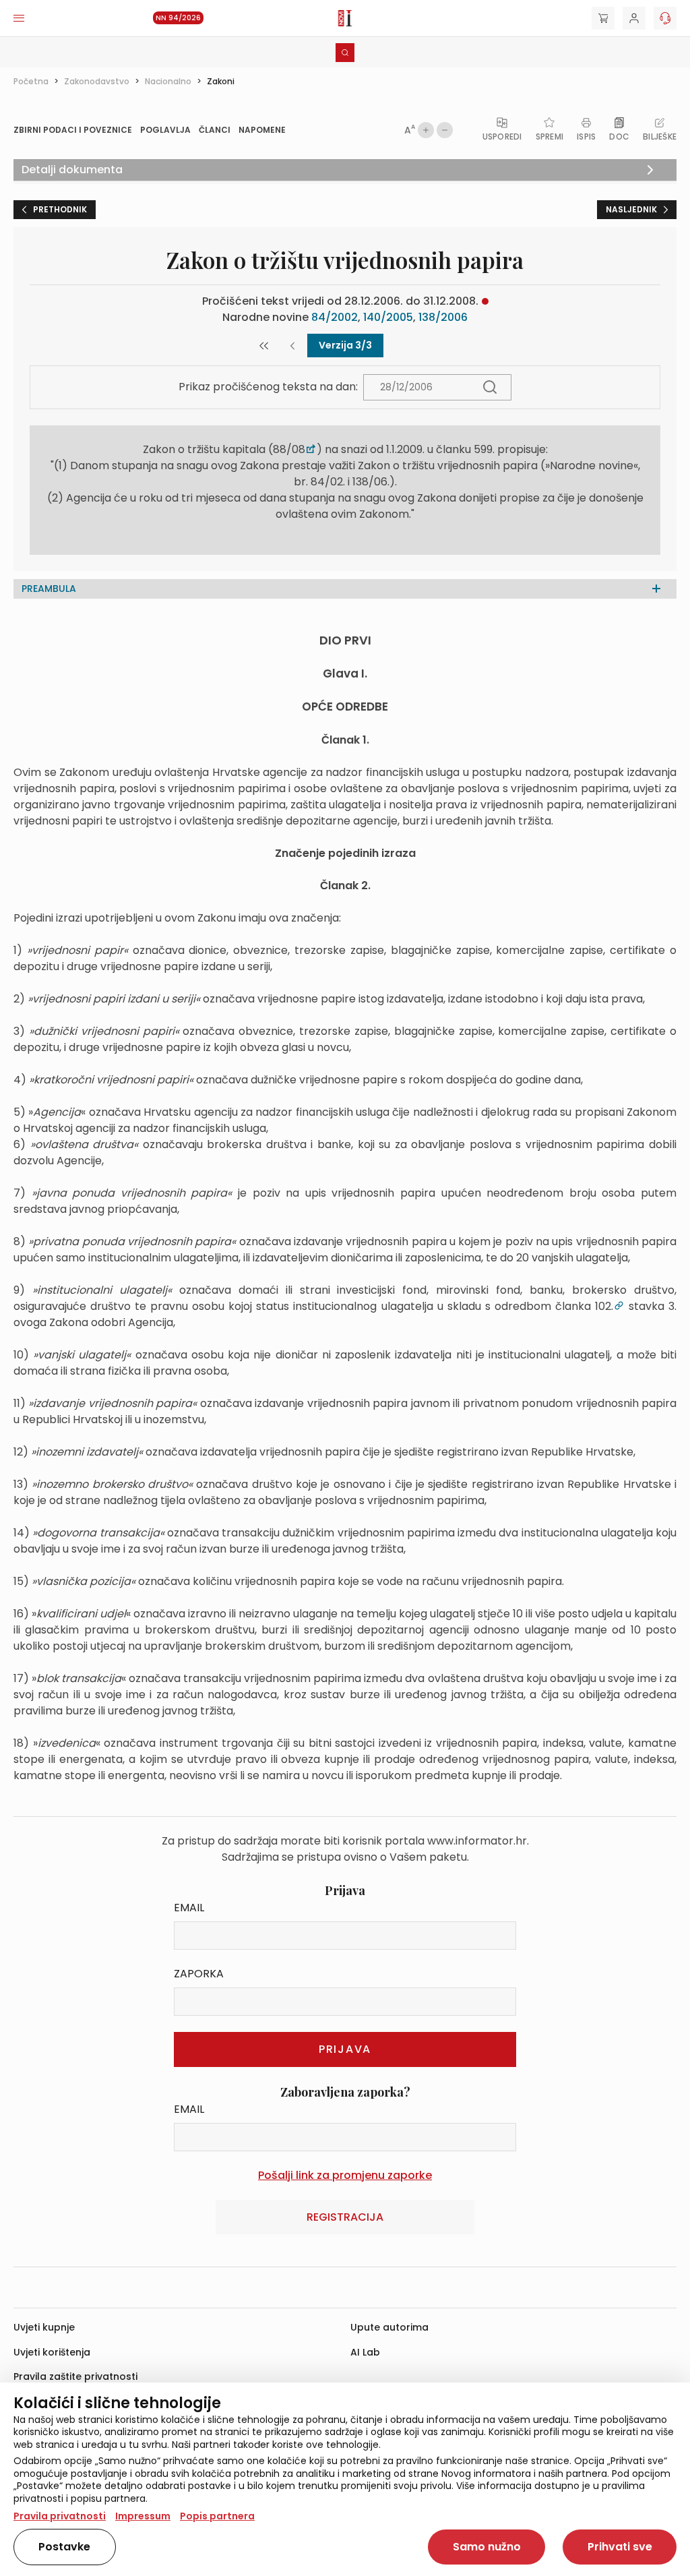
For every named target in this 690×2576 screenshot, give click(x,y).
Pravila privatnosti (60, 2516)
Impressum (143, 2516)
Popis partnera (217, 2516)
